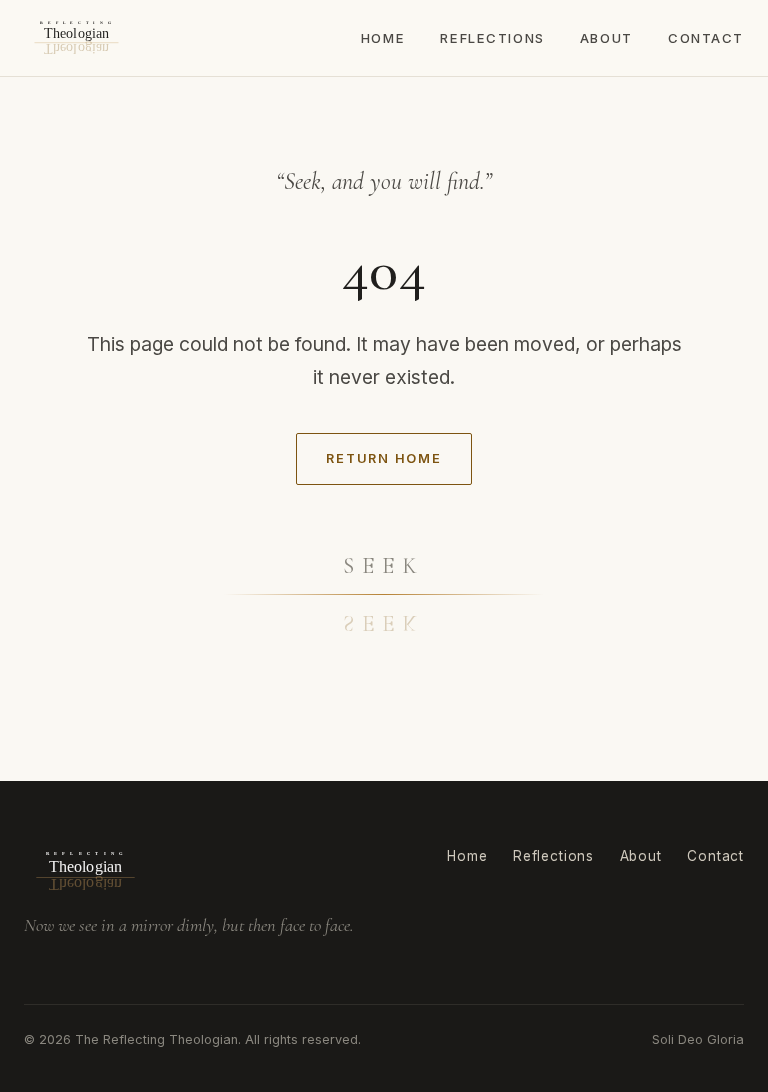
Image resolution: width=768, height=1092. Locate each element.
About (606, 38)
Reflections (492, 38)
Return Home (384, 458)
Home (383, 38)
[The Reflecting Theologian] (76, 38)
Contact (706, 38)
